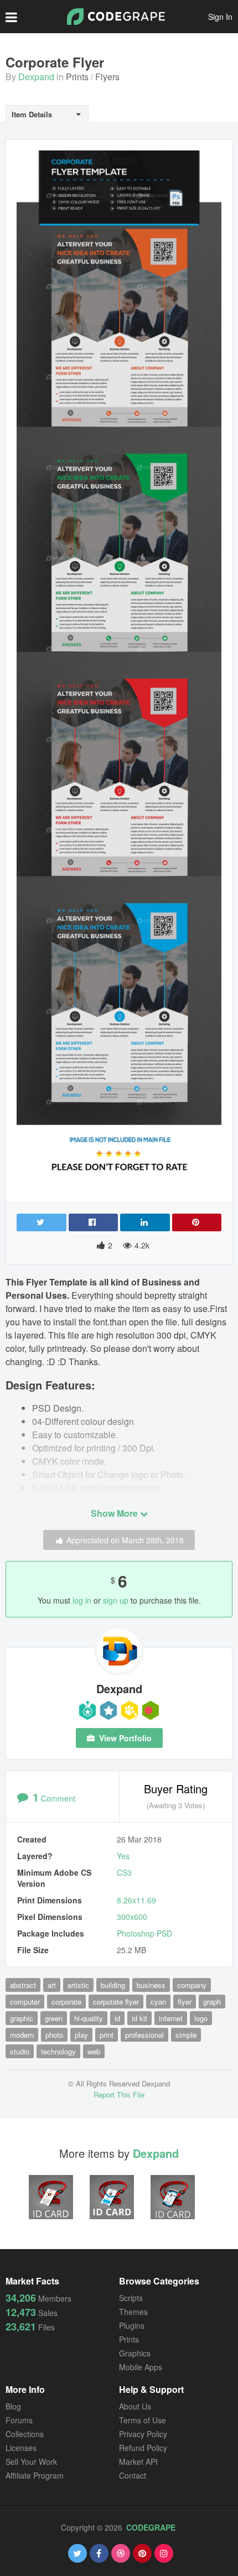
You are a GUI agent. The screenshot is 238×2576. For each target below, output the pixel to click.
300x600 (132, 1917)
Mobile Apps (141, 2367)
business (151, 1985)
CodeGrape (151, 2527)
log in (82, 1600)
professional (144, 2035)
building (113, 1985)
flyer (185, 2002)
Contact (133, 2475)
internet (171, 2018)
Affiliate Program (35, 2475)
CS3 (124, 1872)
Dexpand (36, 77)
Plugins (132, 2325)
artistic (78, 1985)
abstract (23, 1985)
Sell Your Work (31, 2461)
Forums (19, 2420)
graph (212, 2002)
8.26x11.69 (136, 1900)
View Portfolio (124, 1738)
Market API (138, 2461)
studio (20, 2051)
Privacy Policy (143, 2434)
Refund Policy (143, 2448)
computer (25, 2002)
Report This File (119, 2094)
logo (201, 2018)
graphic (22, 2018)
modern (22, 2035)
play (81, 2035)
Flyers (107, 77)
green (54, 2018)
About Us (135, 2406)
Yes (123, 1856)
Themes (133, 2312)
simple (186, 2035)
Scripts (131, 2298)
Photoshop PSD (144, 1933)
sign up (116, 1600)
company (192, 1985)
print (107, 2035)
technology (58, 2051)
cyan (158, 2002)
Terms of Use (143, 2420)
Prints (77, 77)
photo (54, 2035)
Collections (25, 2434)
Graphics (135, 2353)
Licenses (21, 2448)
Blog (13, 2406)
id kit (139, 2018)
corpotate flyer (116, 2002)
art (52, 1985)
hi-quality (89, 2018)
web (94, 2051)
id (117, 2018)
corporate (66, 2002)
